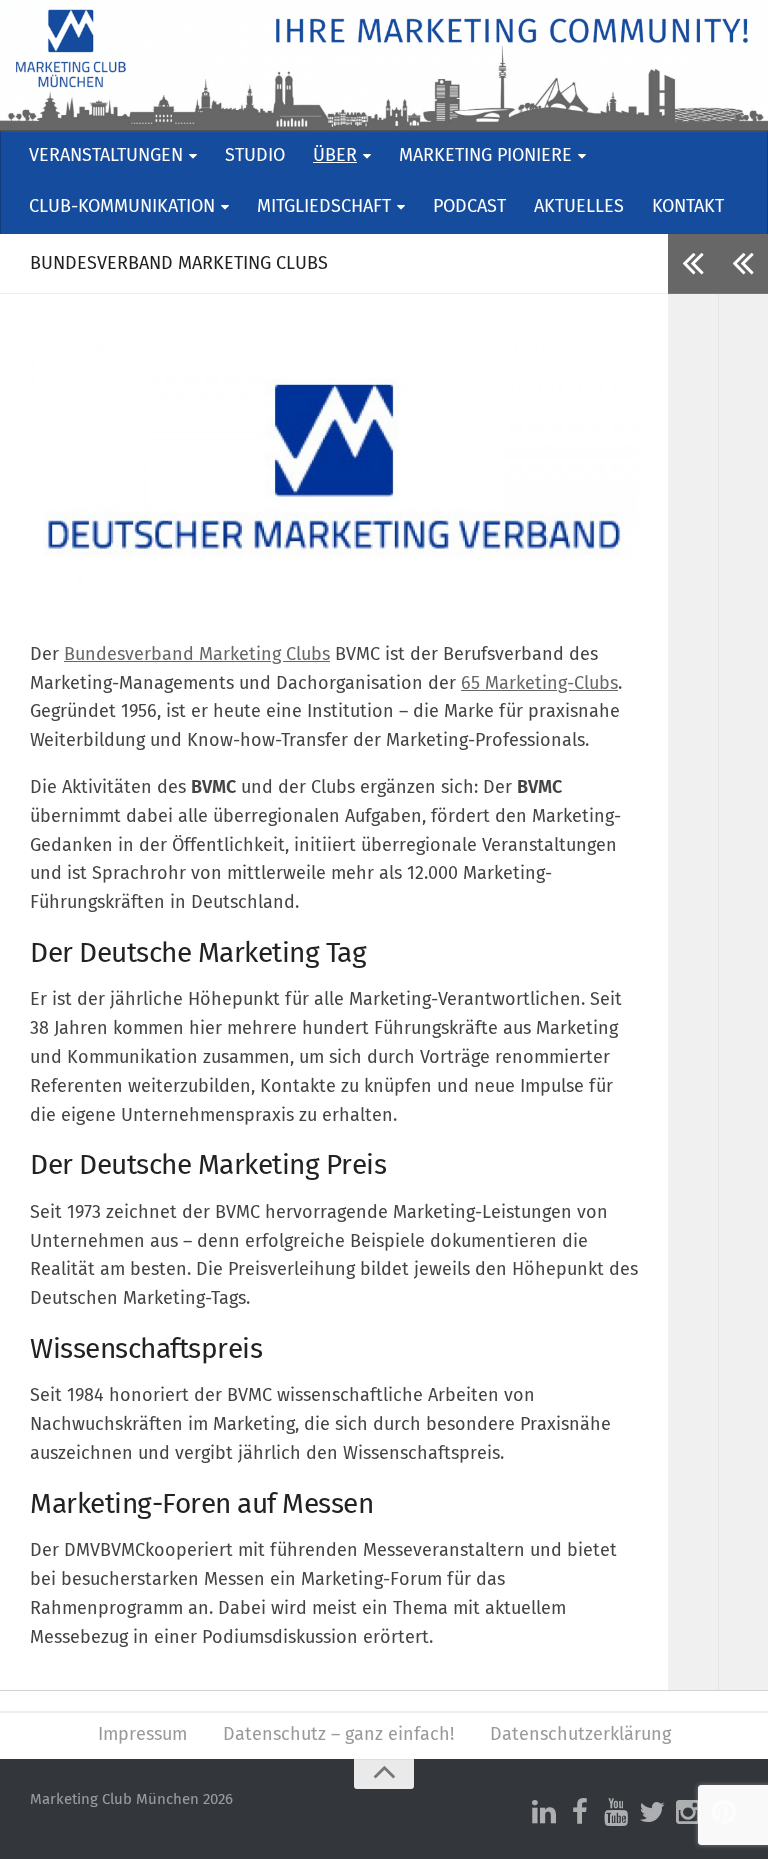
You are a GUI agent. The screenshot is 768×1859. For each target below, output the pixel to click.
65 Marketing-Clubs (539, 684)
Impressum (142, 1735)
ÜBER (335, 156)
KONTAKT (688, 207)
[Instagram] (688, 1813)
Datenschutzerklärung (580, 1735)
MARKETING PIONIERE (485, 156)
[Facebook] (580, 1813)
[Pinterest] (724, 1813)
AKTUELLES (579, 207)
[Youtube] (616, 1813)
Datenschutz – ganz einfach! (338, 1735)
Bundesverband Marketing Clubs (197, 655)
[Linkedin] (544, 1813)
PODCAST (469, 207)
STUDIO (255, 156)
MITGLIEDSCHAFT (324, 207)
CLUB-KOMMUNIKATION (122, 207)
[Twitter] (652, 1813)
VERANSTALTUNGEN (106, 156)
